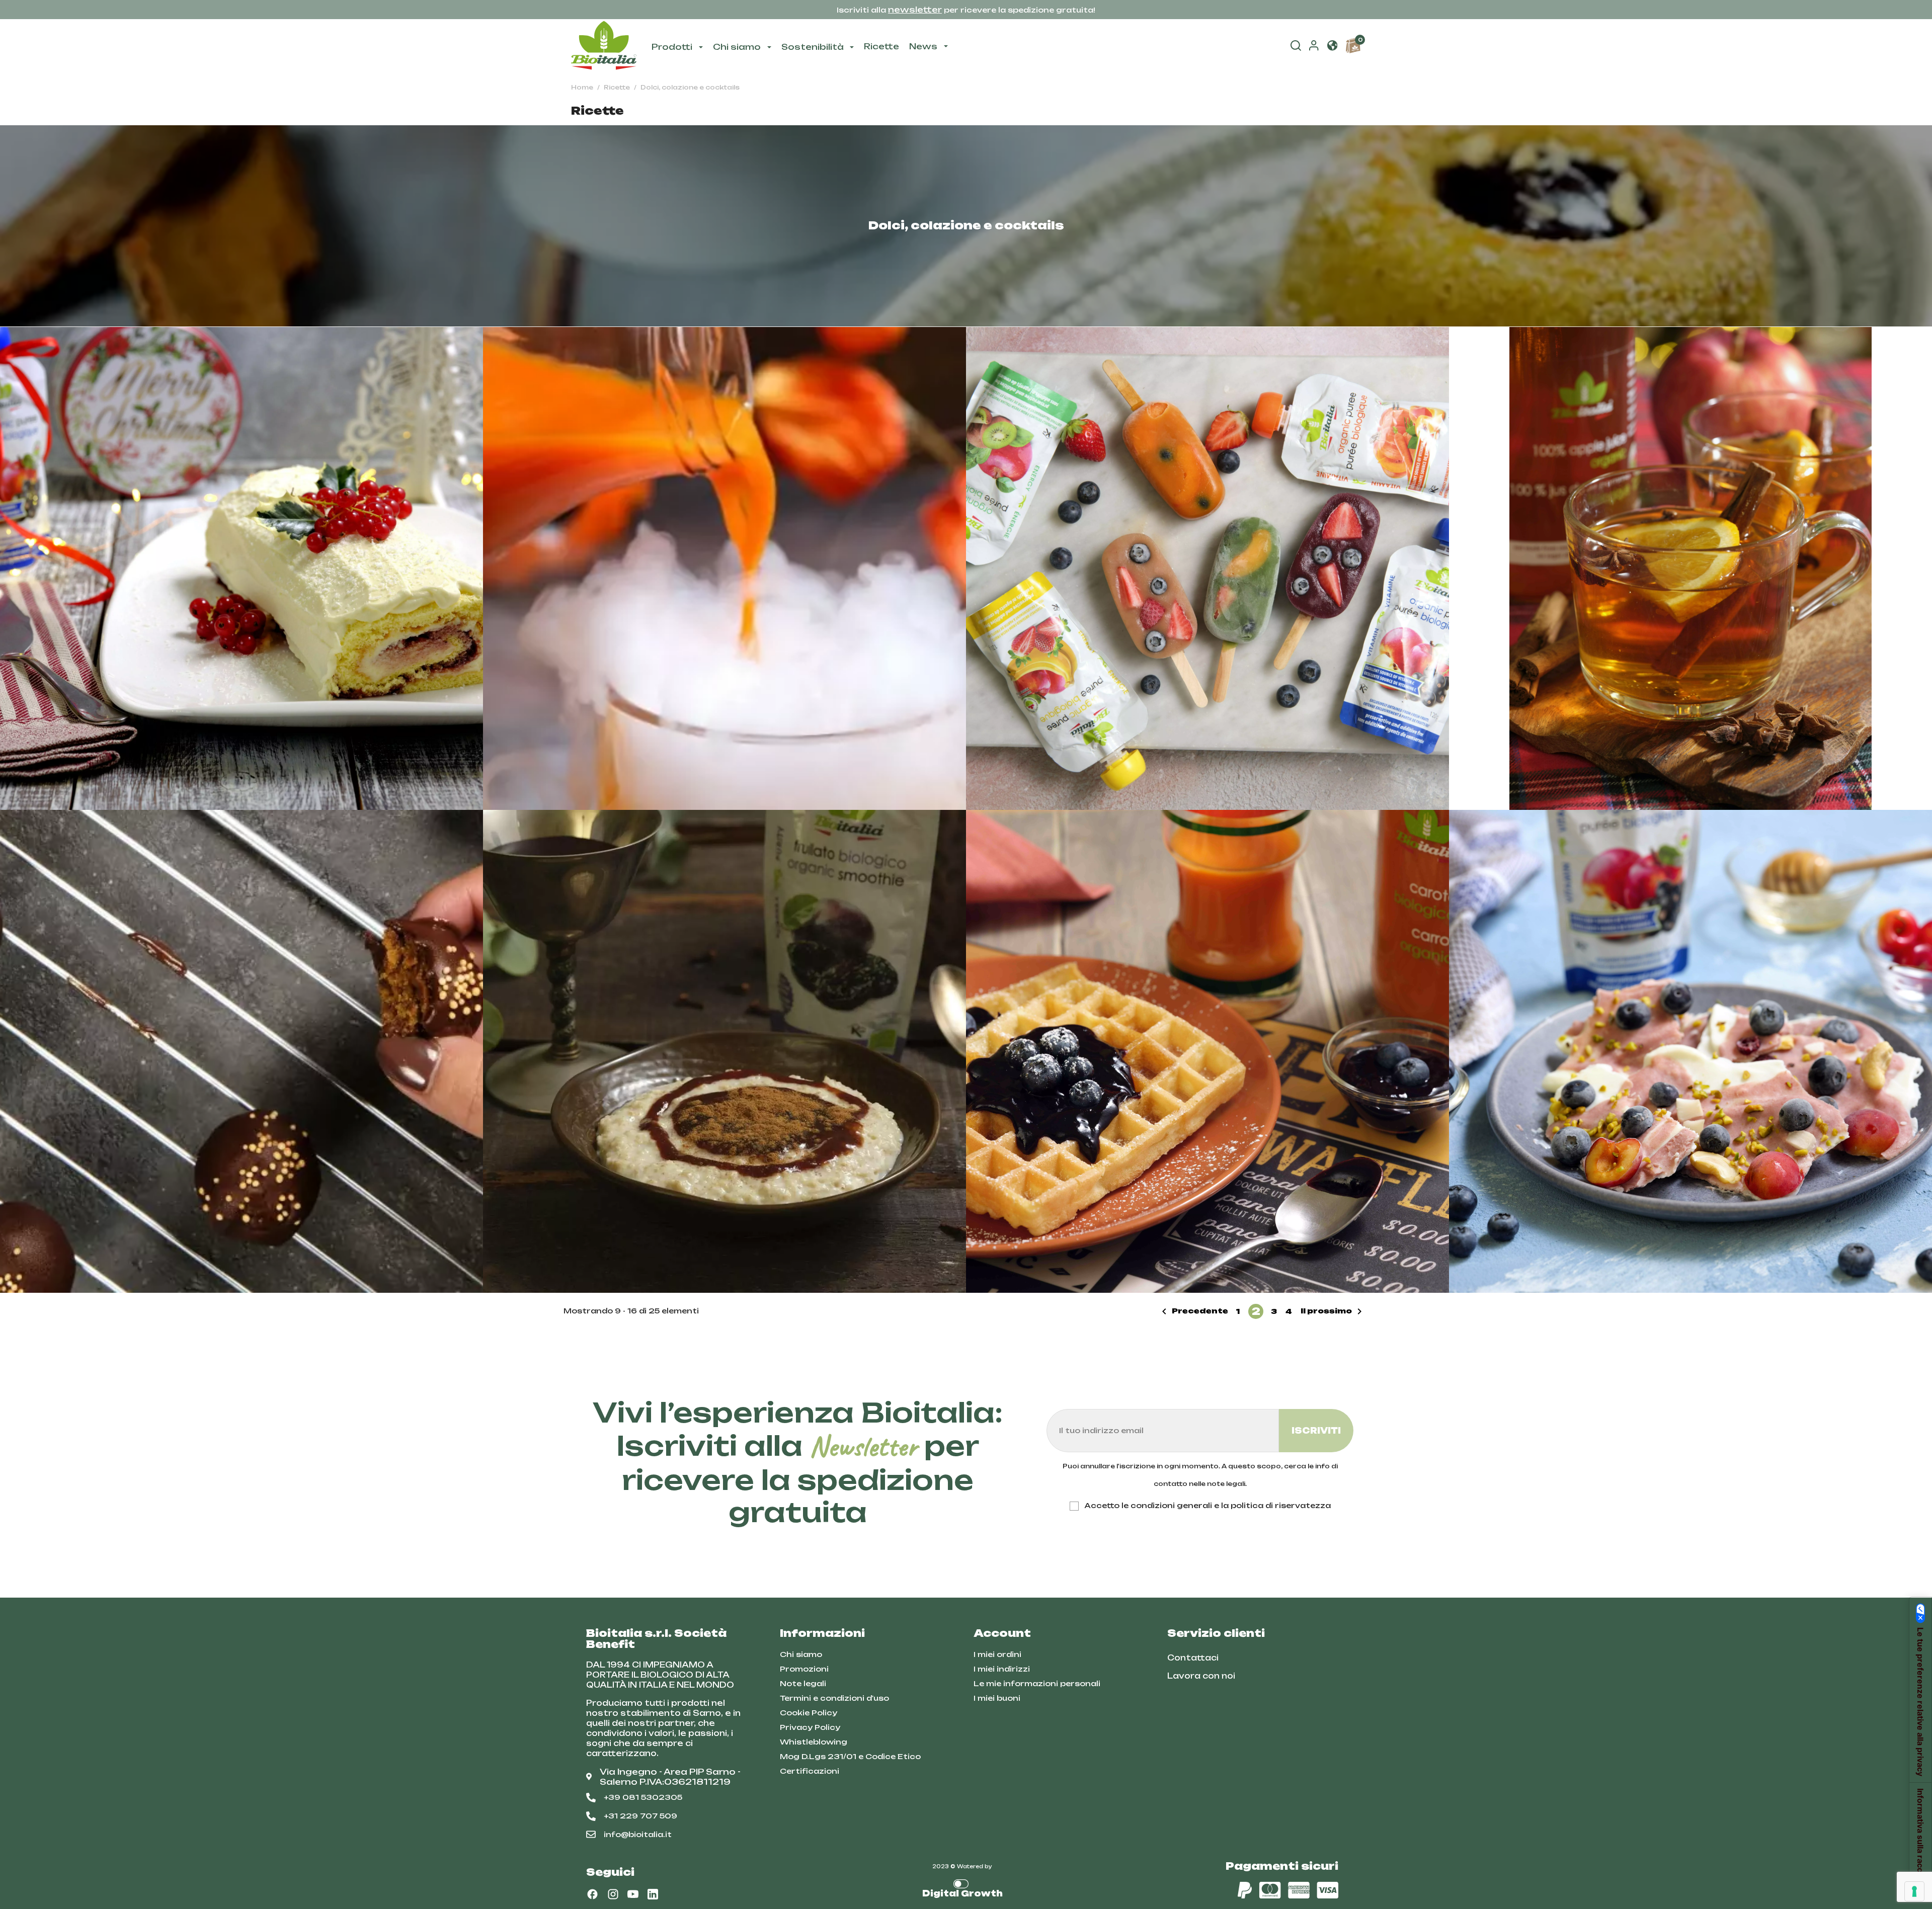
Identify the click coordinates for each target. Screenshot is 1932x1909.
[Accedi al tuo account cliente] (1314, 48)
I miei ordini (997, 1654)
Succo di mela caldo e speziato (1691, 564)
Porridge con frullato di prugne (725, 1051)
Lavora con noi (1201, 1676)
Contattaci (1193, 1658)
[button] (1332, 46)
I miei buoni (997, 1698)
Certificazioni (810, 1771)
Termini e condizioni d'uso (834, 1698)
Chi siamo (801, 1654)
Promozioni (804, 1669)
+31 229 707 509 (640, 1816)
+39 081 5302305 (643, 1797)
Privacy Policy (810, 1727)
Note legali (803, 1683)
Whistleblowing (814, 1742)
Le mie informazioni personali (1037, 1683)
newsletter (915, 10)
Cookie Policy (809, 1713)
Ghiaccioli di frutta (1207, 568)
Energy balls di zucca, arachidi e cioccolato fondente (242, 1051)
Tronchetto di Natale (242, 568)
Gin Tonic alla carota (725, 568)
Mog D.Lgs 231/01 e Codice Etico (850, 1756)
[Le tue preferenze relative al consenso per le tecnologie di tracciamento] (1914, 1891)
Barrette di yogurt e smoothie (1691, 1051)
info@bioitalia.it (638, 1834)
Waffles (1207, 1051)
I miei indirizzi (1002, 1669)
